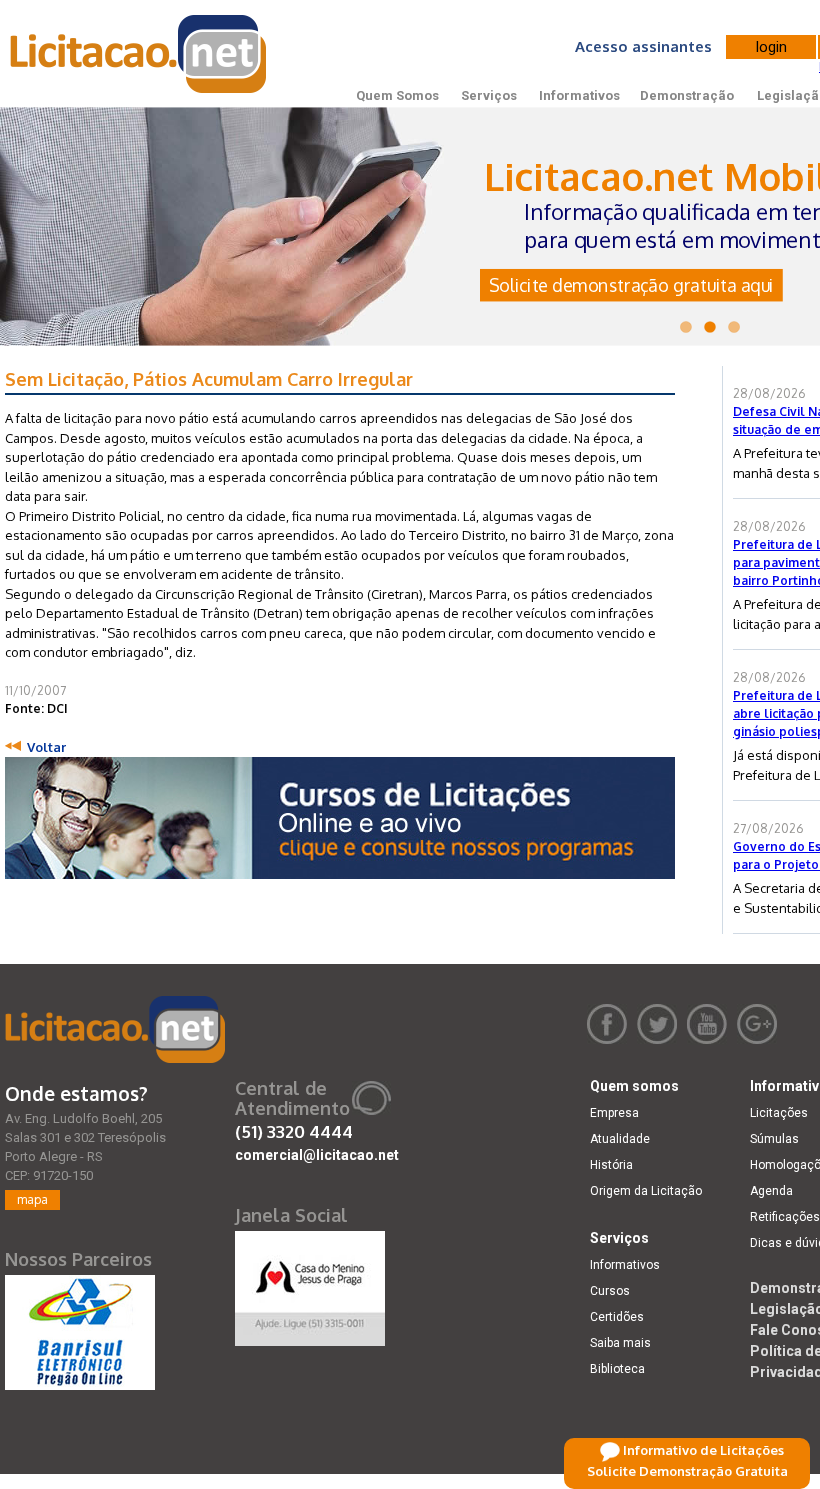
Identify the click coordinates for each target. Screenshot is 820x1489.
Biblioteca (617, 1369)
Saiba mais (620, 1343)
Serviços (489, 95)
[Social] (310, 1284)
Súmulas (774, 1139)
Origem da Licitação (646, 1191)
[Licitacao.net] (115, 1029)
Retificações (785, 1217)
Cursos (610, 1291)
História (611, 1165)
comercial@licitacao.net (317, 1155)
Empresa (614, 1113)
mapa (32, 1199)
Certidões (617, 1317)
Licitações (779, 1113)
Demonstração (687, 95)
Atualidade (620, 1139)
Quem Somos (397, 95)
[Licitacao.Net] (139, 54)
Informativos (579, 95)
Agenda (771, 1191)
